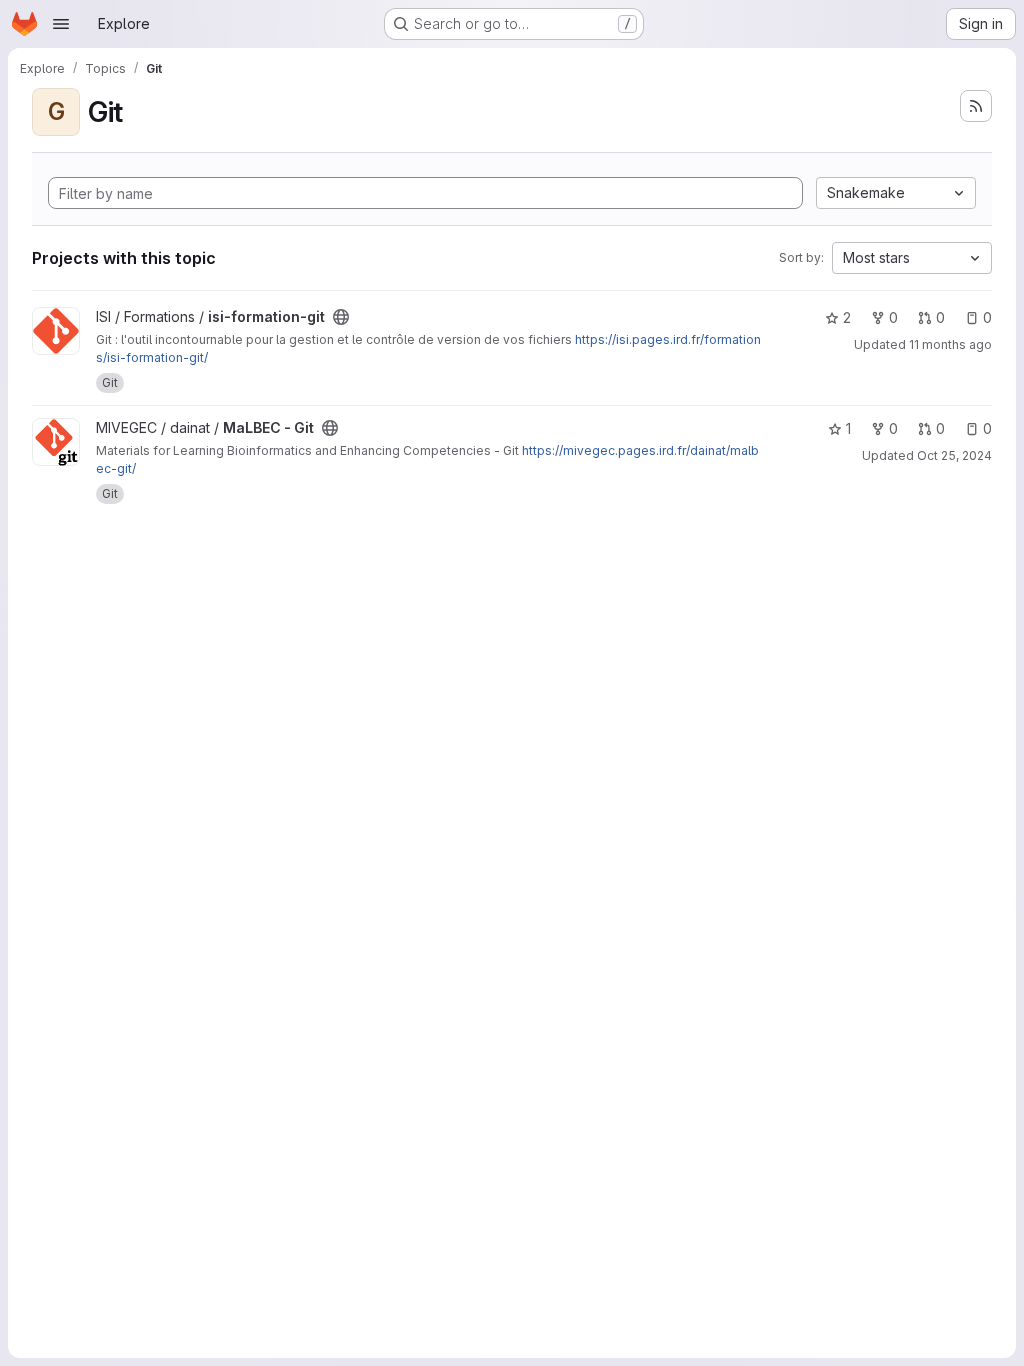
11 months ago (950, 344)
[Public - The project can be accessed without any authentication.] (341, 317)
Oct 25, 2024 (954, 455)
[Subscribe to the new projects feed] (976, 106)
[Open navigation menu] (61, 24)
